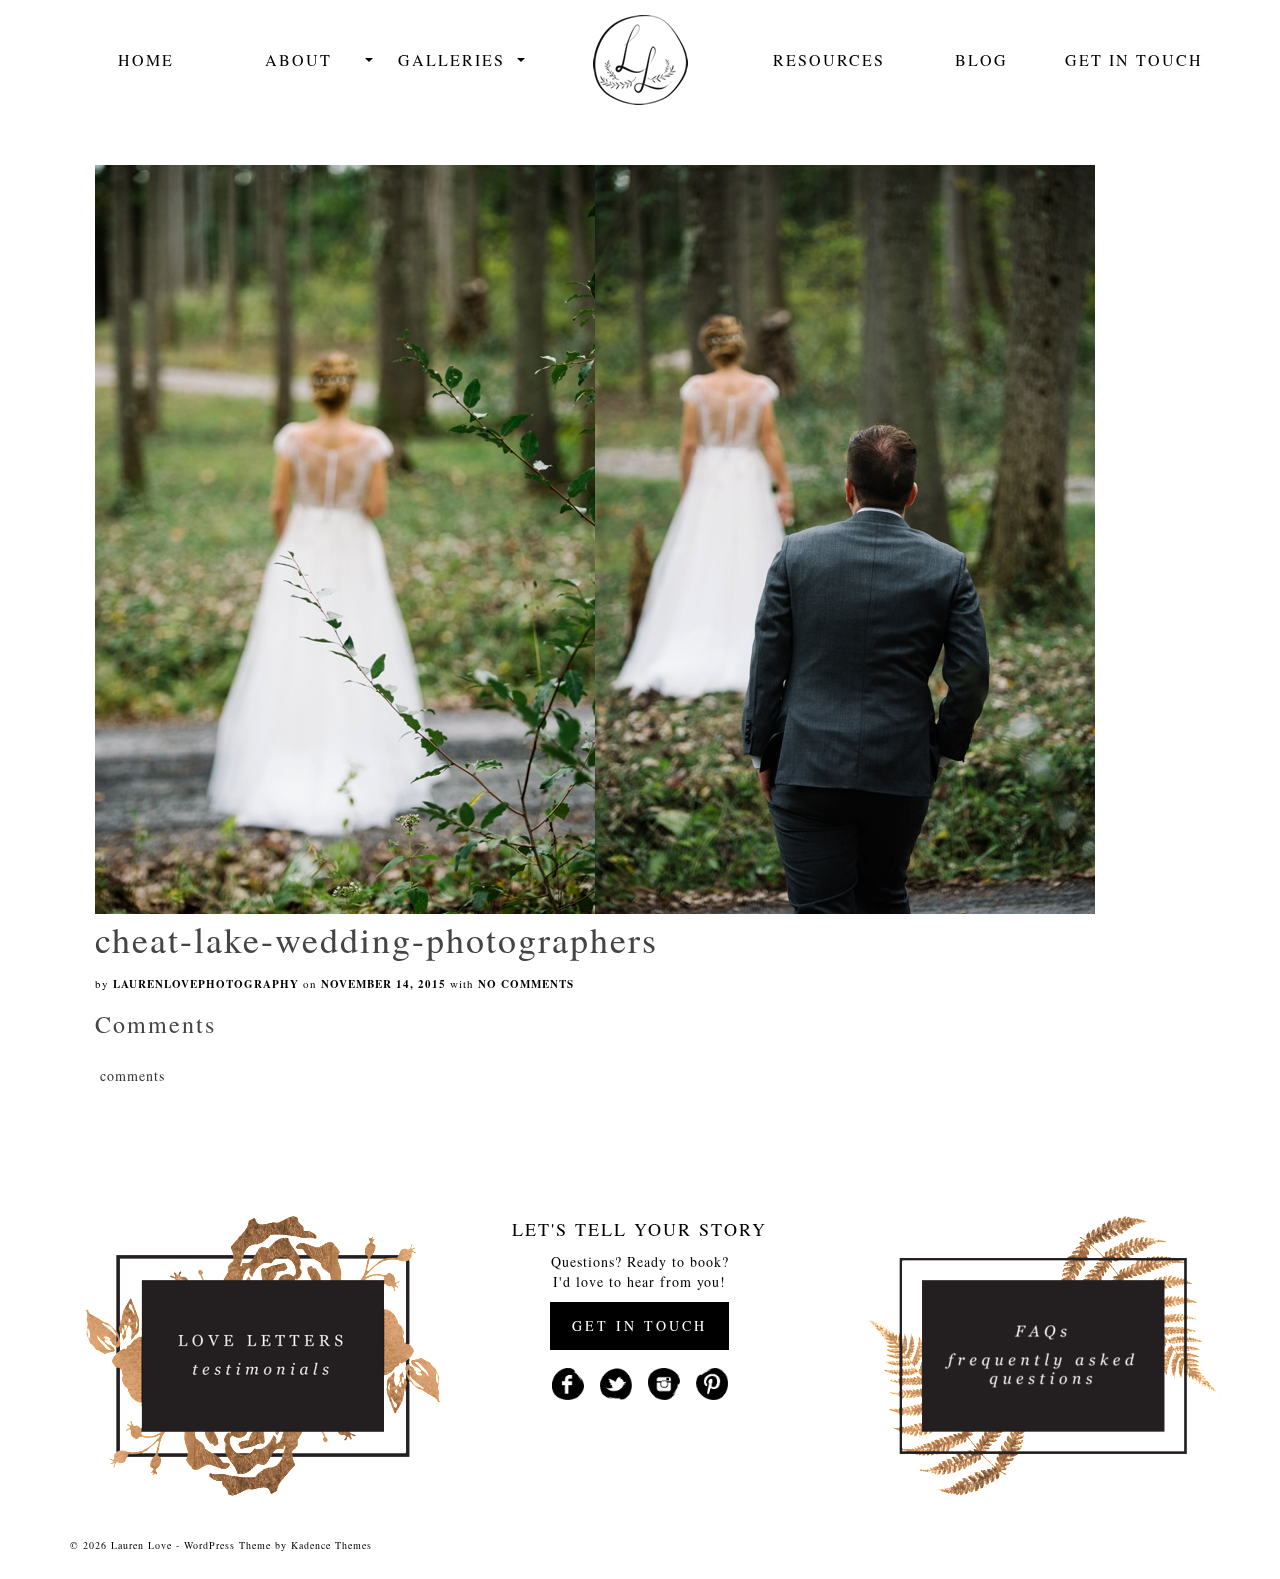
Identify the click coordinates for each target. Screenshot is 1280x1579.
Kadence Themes (331, 1545)
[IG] (664, 1381)
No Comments (526, 984)
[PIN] (712, 1381)
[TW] (616, 1381)
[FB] (568, 1381)
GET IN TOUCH (639, 1325)
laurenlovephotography (206, 984)
